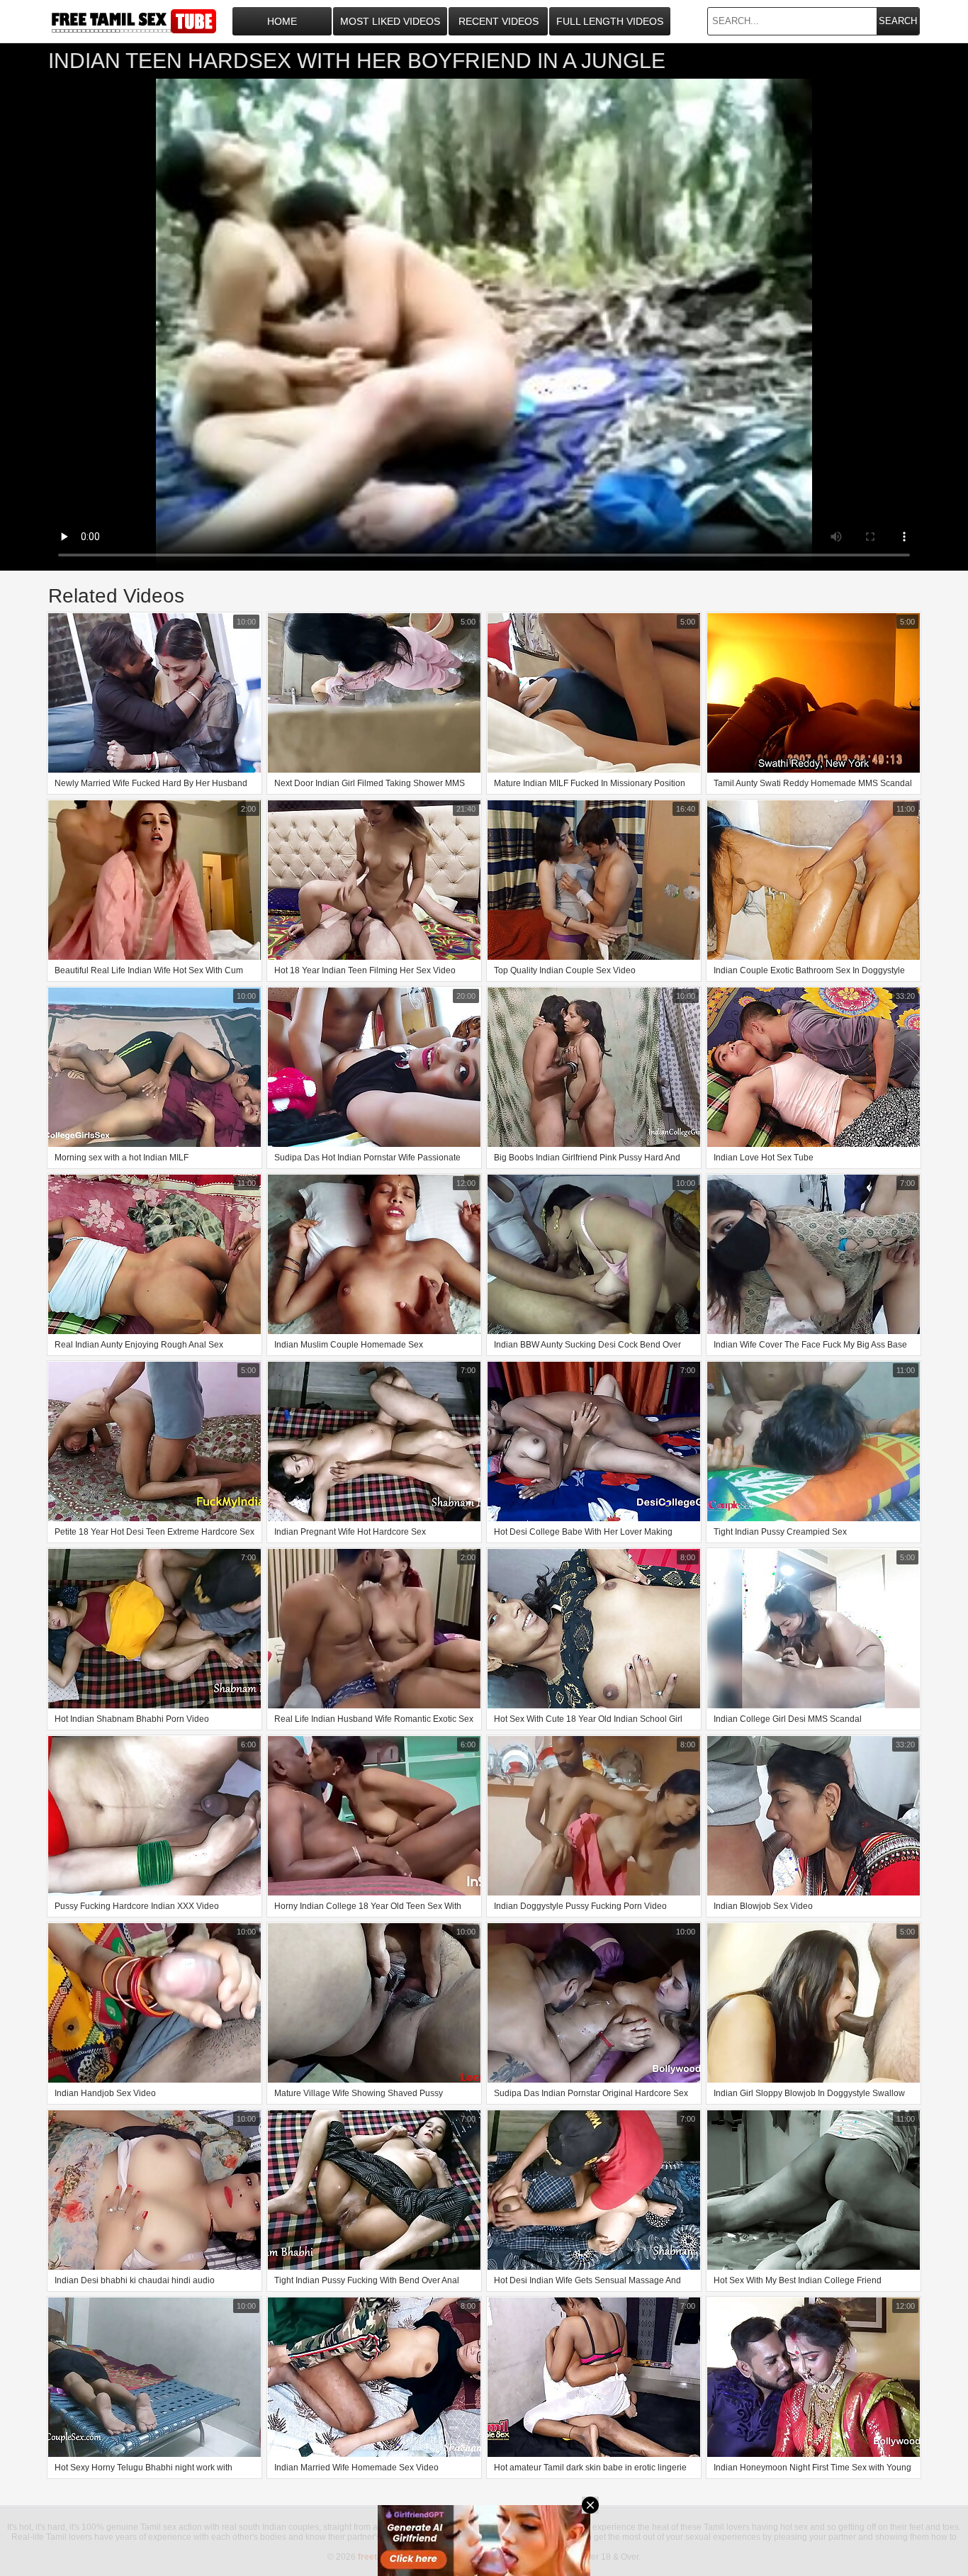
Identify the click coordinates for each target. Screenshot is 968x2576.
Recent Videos (499, 21)
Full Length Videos (610, 21)
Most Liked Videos (390, 21)
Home (282, 21)
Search (898, 21)
